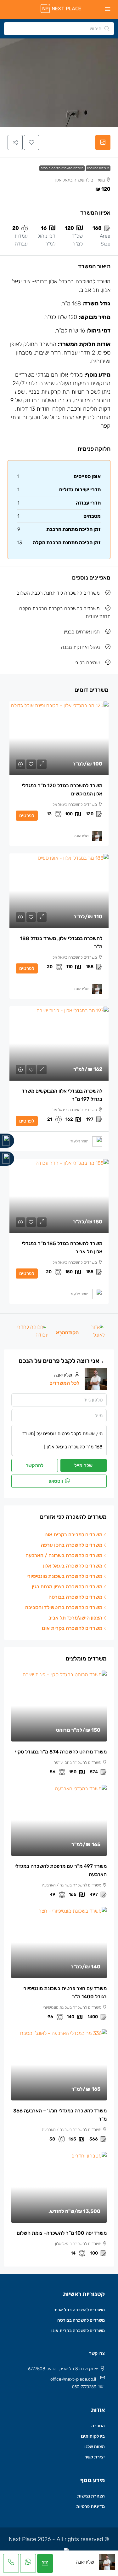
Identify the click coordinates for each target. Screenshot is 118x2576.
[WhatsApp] (7, 1159)
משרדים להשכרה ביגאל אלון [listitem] (73, 1566)
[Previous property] (96, 1332)
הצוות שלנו (95, 2447)
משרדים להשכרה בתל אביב (79, 2310)
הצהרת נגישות (91, 2496)
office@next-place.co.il (73, 2379)
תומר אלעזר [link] (79, 1141)
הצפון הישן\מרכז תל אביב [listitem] (75, 1618)
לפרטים (27, 816)
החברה (98, 2426)
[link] (59, 738)
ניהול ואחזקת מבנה (80, 647)
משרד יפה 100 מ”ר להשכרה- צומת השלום (62, 2233)
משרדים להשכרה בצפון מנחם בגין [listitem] (67, 1587)
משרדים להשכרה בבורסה (81, 2320)
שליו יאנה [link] (81, 836)
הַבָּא (61, 1333)
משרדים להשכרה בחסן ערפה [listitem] (72, 1545)
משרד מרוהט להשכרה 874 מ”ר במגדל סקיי (61, 1752)
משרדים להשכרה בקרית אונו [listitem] (72, 1628)
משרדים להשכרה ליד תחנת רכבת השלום (58, 593)
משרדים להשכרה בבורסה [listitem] (75, 1597)
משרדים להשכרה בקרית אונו (78, 2331)
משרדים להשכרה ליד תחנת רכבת (62, 168)
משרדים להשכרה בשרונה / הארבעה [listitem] (64, 1555)
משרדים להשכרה (98, 168)
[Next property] (31, 1332)
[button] (31, 142)
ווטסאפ (56, 1481)
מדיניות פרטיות (90, 2507)
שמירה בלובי (87, 663)
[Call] (7, 1141)
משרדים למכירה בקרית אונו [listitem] (73, 1535)
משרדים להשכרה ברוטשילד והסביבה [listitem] (64, 1607)
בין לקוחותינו (93, 2436)
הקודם (72, 1333)
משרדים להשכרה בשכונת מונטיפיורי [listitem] (64, 1576)
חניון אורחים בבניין (82, 632)
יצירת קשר (95, 2457)
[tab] (103, 142)
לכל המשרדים (65, 1383)
